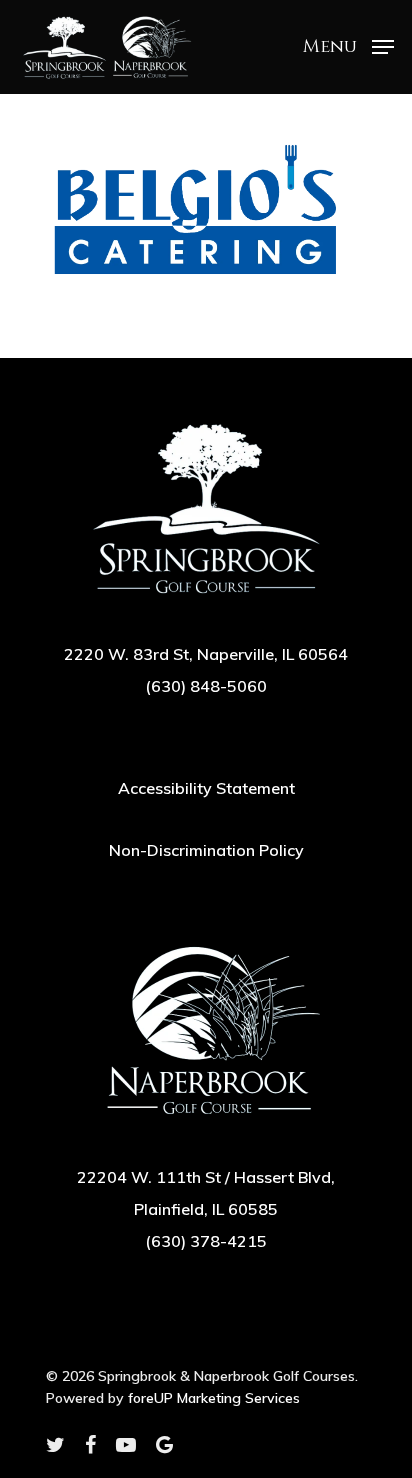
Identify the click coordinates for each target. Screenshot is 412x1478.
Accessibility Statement (206, 788)
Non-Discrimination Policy (206, 850)
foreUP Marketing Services (214, 1398)
